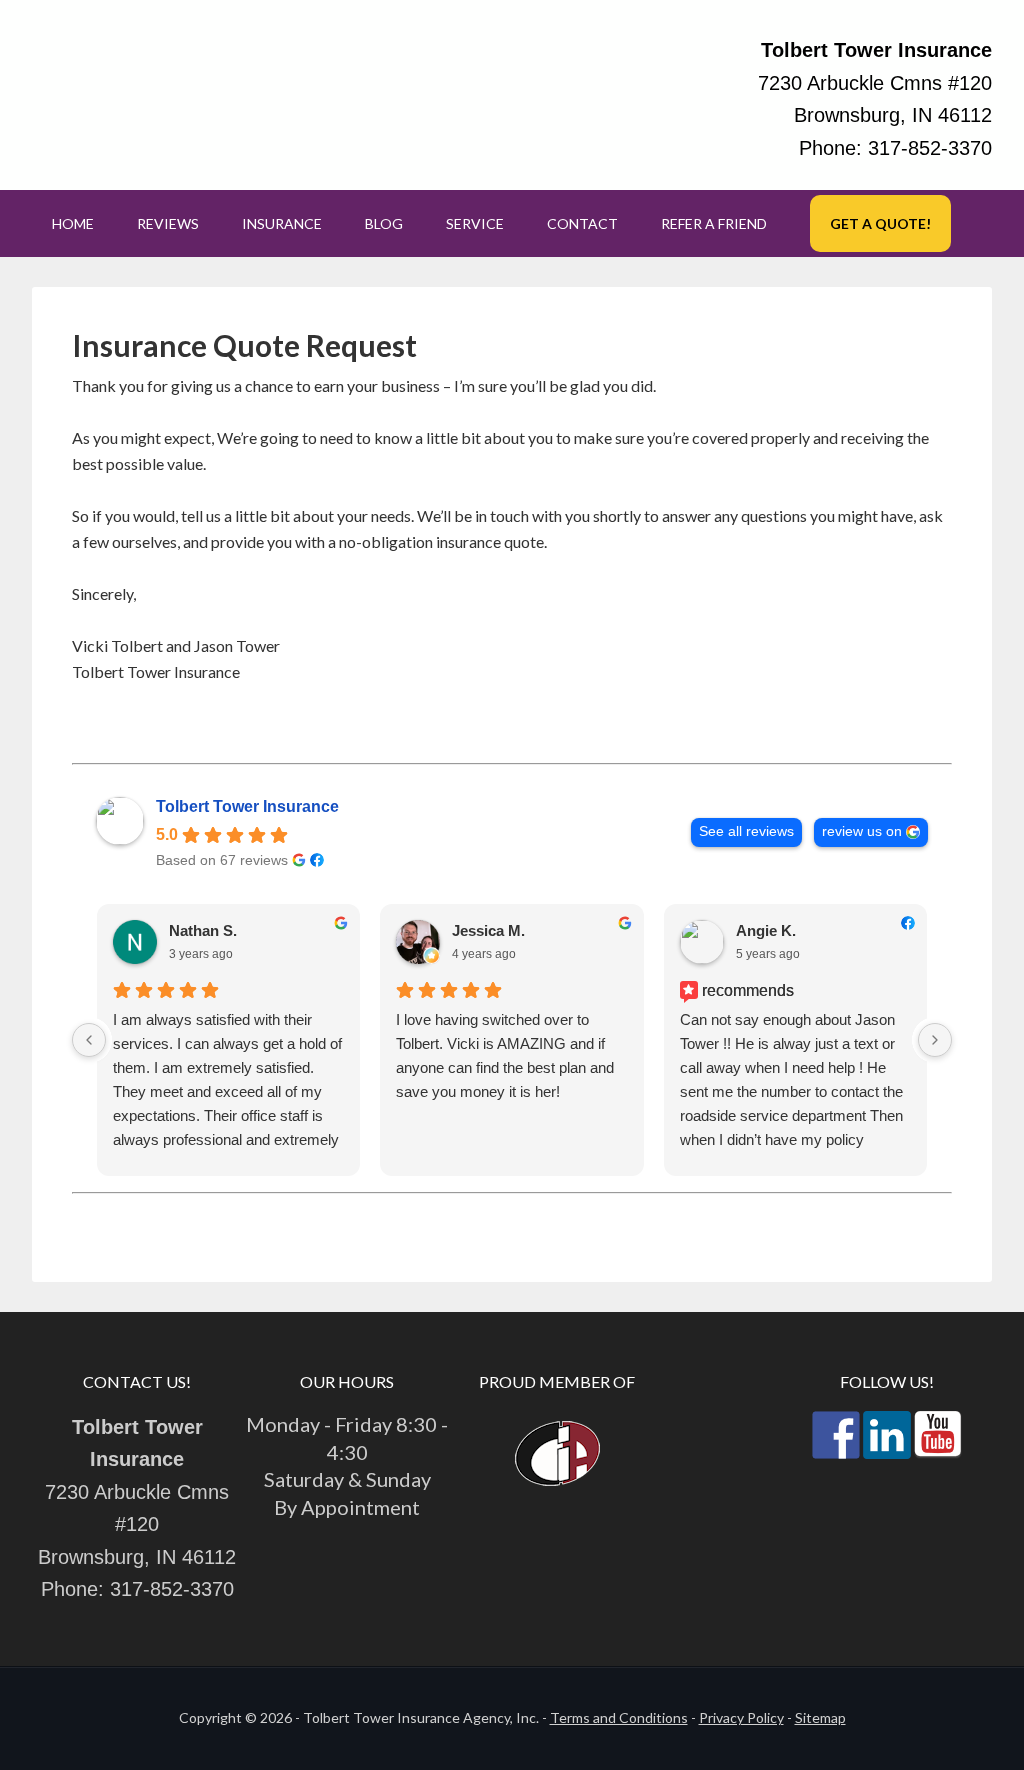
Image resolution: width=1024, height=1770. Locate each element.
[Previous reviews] (89, 1040)
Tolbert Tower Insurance (247, 806)
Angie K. (766, 930)
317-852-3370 (930, 148)
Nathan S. (203, 930)
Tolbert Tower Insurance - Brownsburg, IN (232, 95)
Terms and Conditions (619, 1717)
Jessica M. (488, 930)
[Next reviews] (935, 1040)
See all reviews (746, 831)
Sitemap (820, 1717)
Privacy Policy (741, 1717)
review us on (862, 831)
